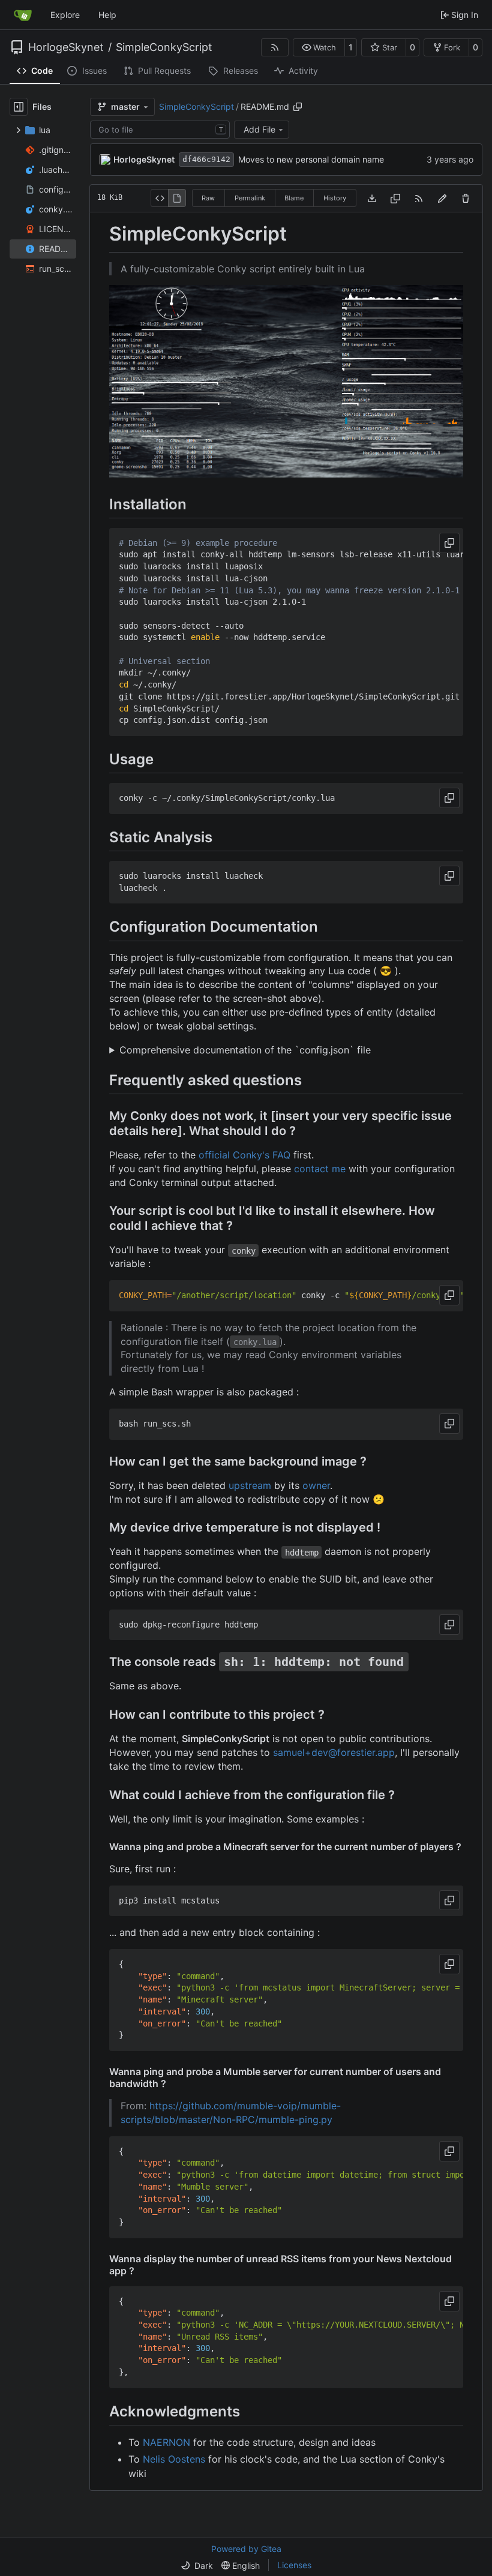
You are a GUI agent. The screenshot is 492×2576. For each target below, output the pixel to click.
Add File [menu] (259, 129)
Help (107, 15)
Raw (208, 198)
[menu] (197, 2566)
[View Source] (159, 198)
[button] (319, 47)
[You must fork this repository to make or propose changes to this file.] (442, 198)
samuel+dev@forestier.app (334, 1752)
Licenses (294, 2565)
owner (316, 1485)
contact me (320, 1169)
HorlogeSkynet (66, 47)
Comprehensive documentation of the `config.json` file (245, 1050)
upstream (250, 1485)
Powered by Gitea (246, 2549)
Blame (294, 198)
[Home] (23, 15)
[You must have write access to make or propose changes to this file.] (466, 198)
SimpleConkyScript (164, 47)
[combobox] (160, 130)
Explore (65, 15)
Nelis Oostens (174, 2459)
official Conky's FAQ (244, 1155)
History (335, 198)
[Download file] (372, 198)
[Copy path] (298, 107)
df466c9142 (206, 159)
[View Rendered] (177, 198)
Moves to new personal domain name (311, 159)
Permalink (250, 198)
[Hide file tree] (19, 107)
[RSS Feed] (275, 47)
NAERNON (166, 2442)
